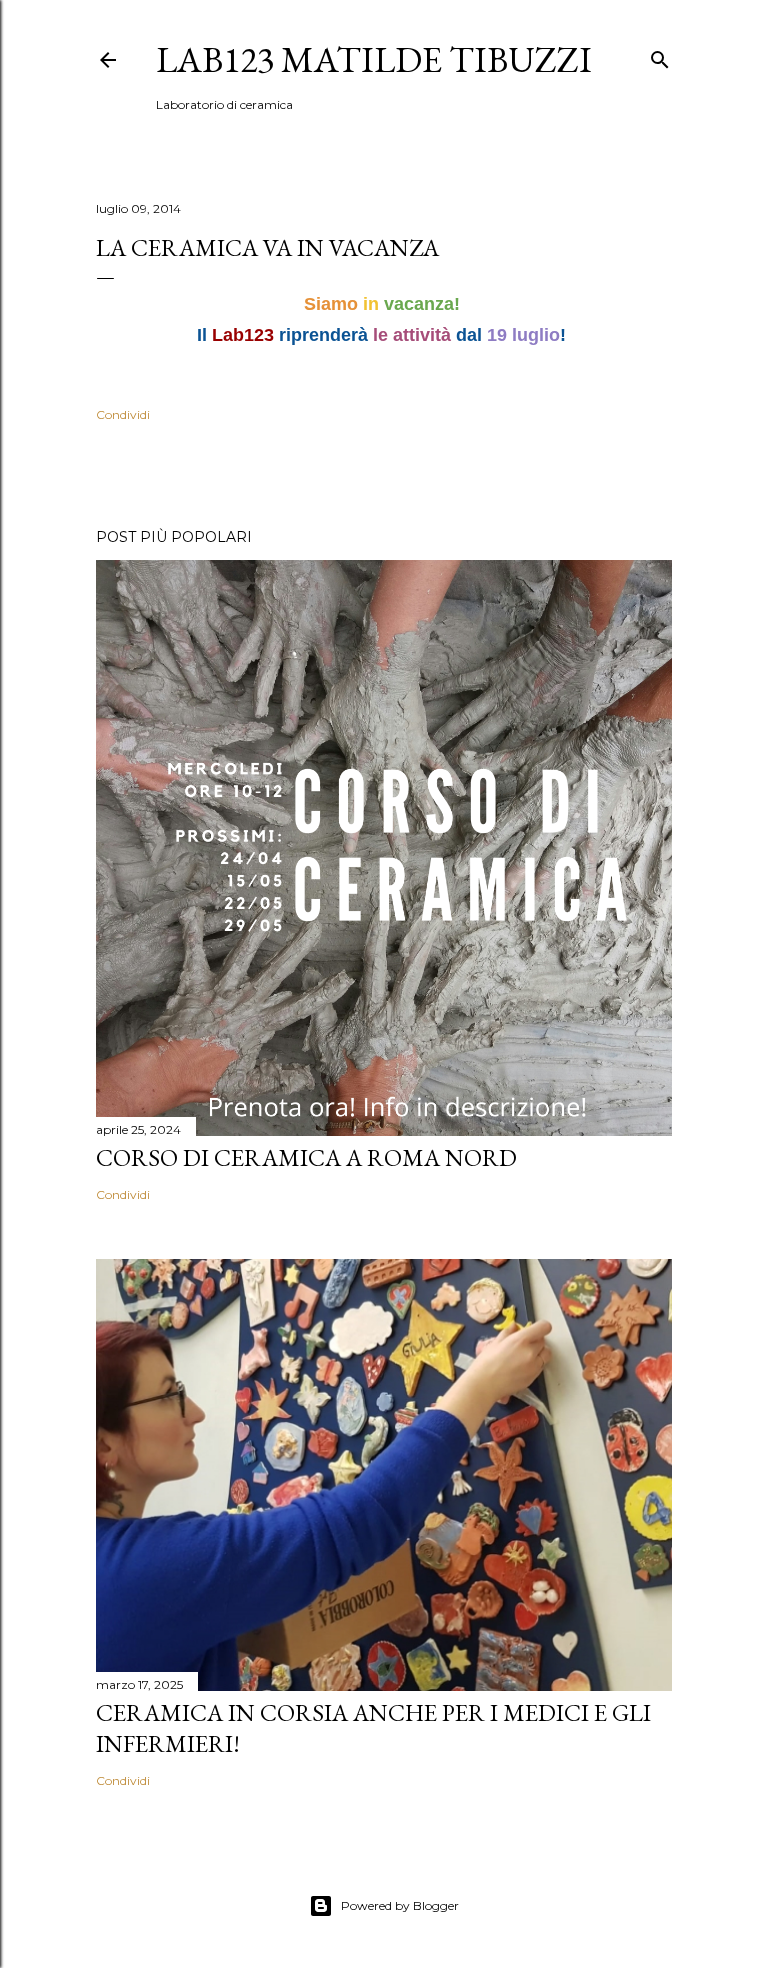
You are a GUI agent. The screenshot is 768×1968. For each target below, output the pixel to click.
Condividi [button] (123, 414)
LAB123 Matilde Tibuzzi (374, 59)
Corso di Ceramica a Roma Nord (306, 1157)
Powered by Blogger (400, 1905)
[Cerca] (660, 55)
